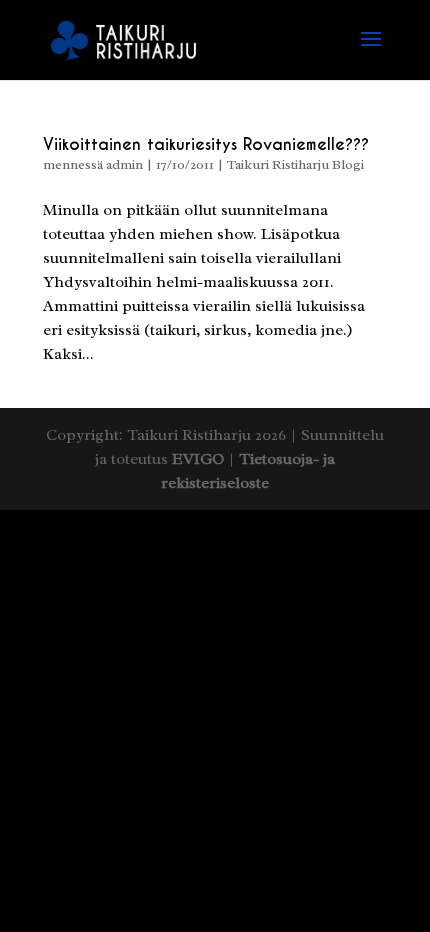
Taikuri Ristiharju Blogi (295, 164)
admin (124, 164)
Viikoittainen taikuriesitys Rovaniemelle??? (206, 144)
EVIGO (198, 459)
